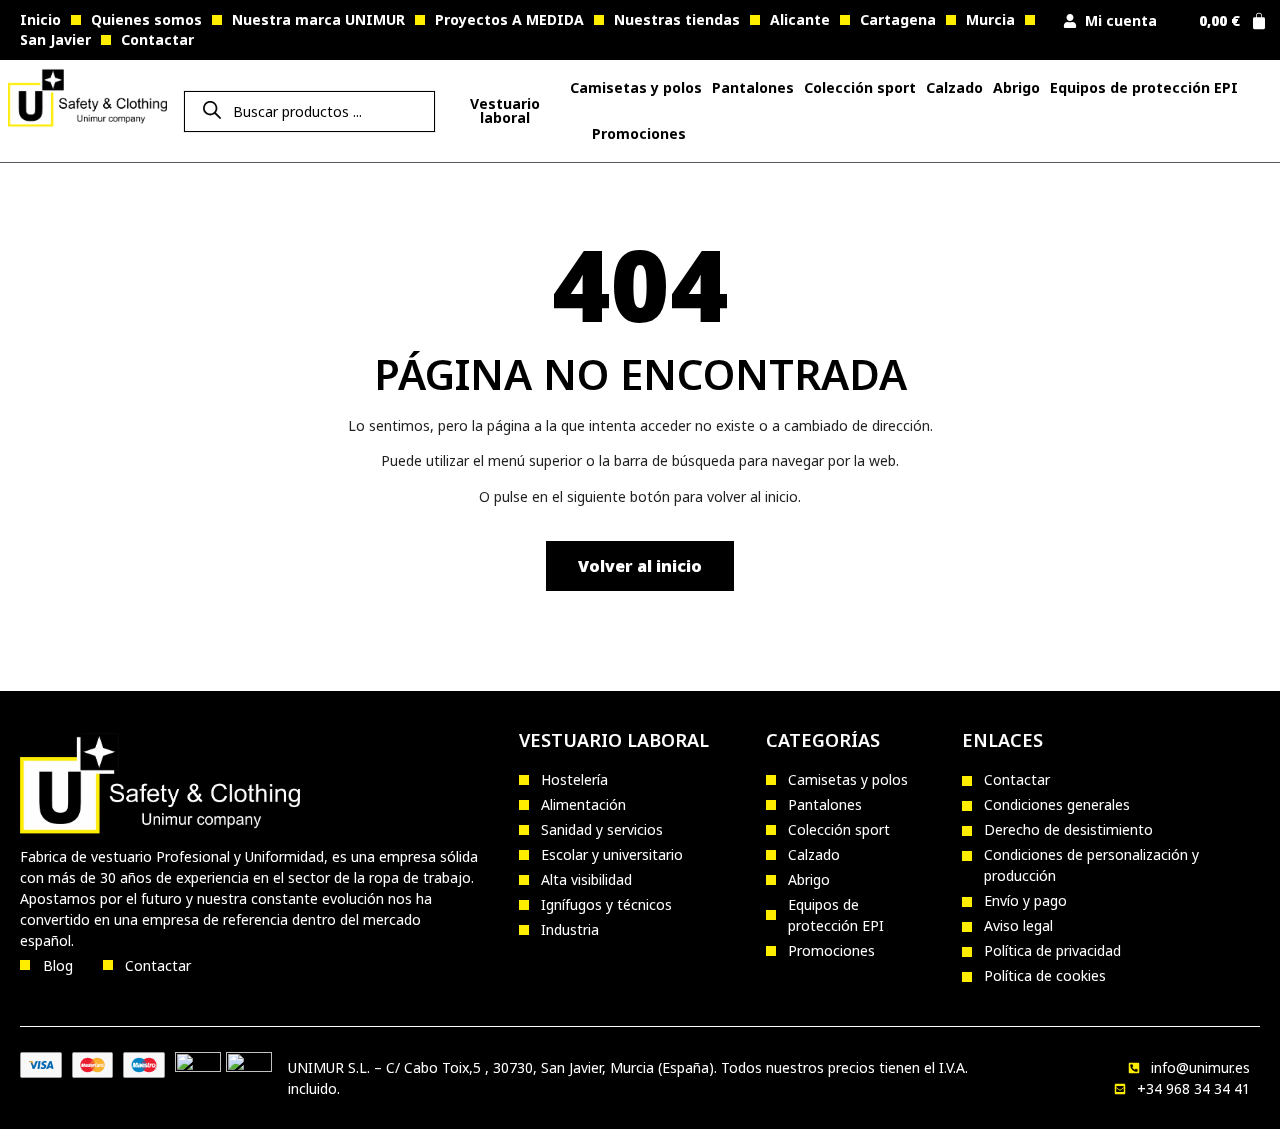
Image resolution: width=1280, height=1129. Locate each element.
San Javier (55, 39)
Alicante (800, 19)
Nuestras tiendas (677, 19)
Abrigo (1016, 87)
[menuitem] (504, 111)
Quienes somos (146, 19)
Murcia (990, 19)
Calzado (954, 87)
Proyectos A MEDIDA (509, 19)
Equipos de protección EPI (1144, 87)
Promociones (639, 133)
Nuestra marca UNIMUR (318, 19)
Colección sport (860, 87)
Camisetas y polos (636, 87)
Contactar (157, 39)
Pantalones (753, 87)
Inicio (40, 19)
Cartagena (898, 19)
